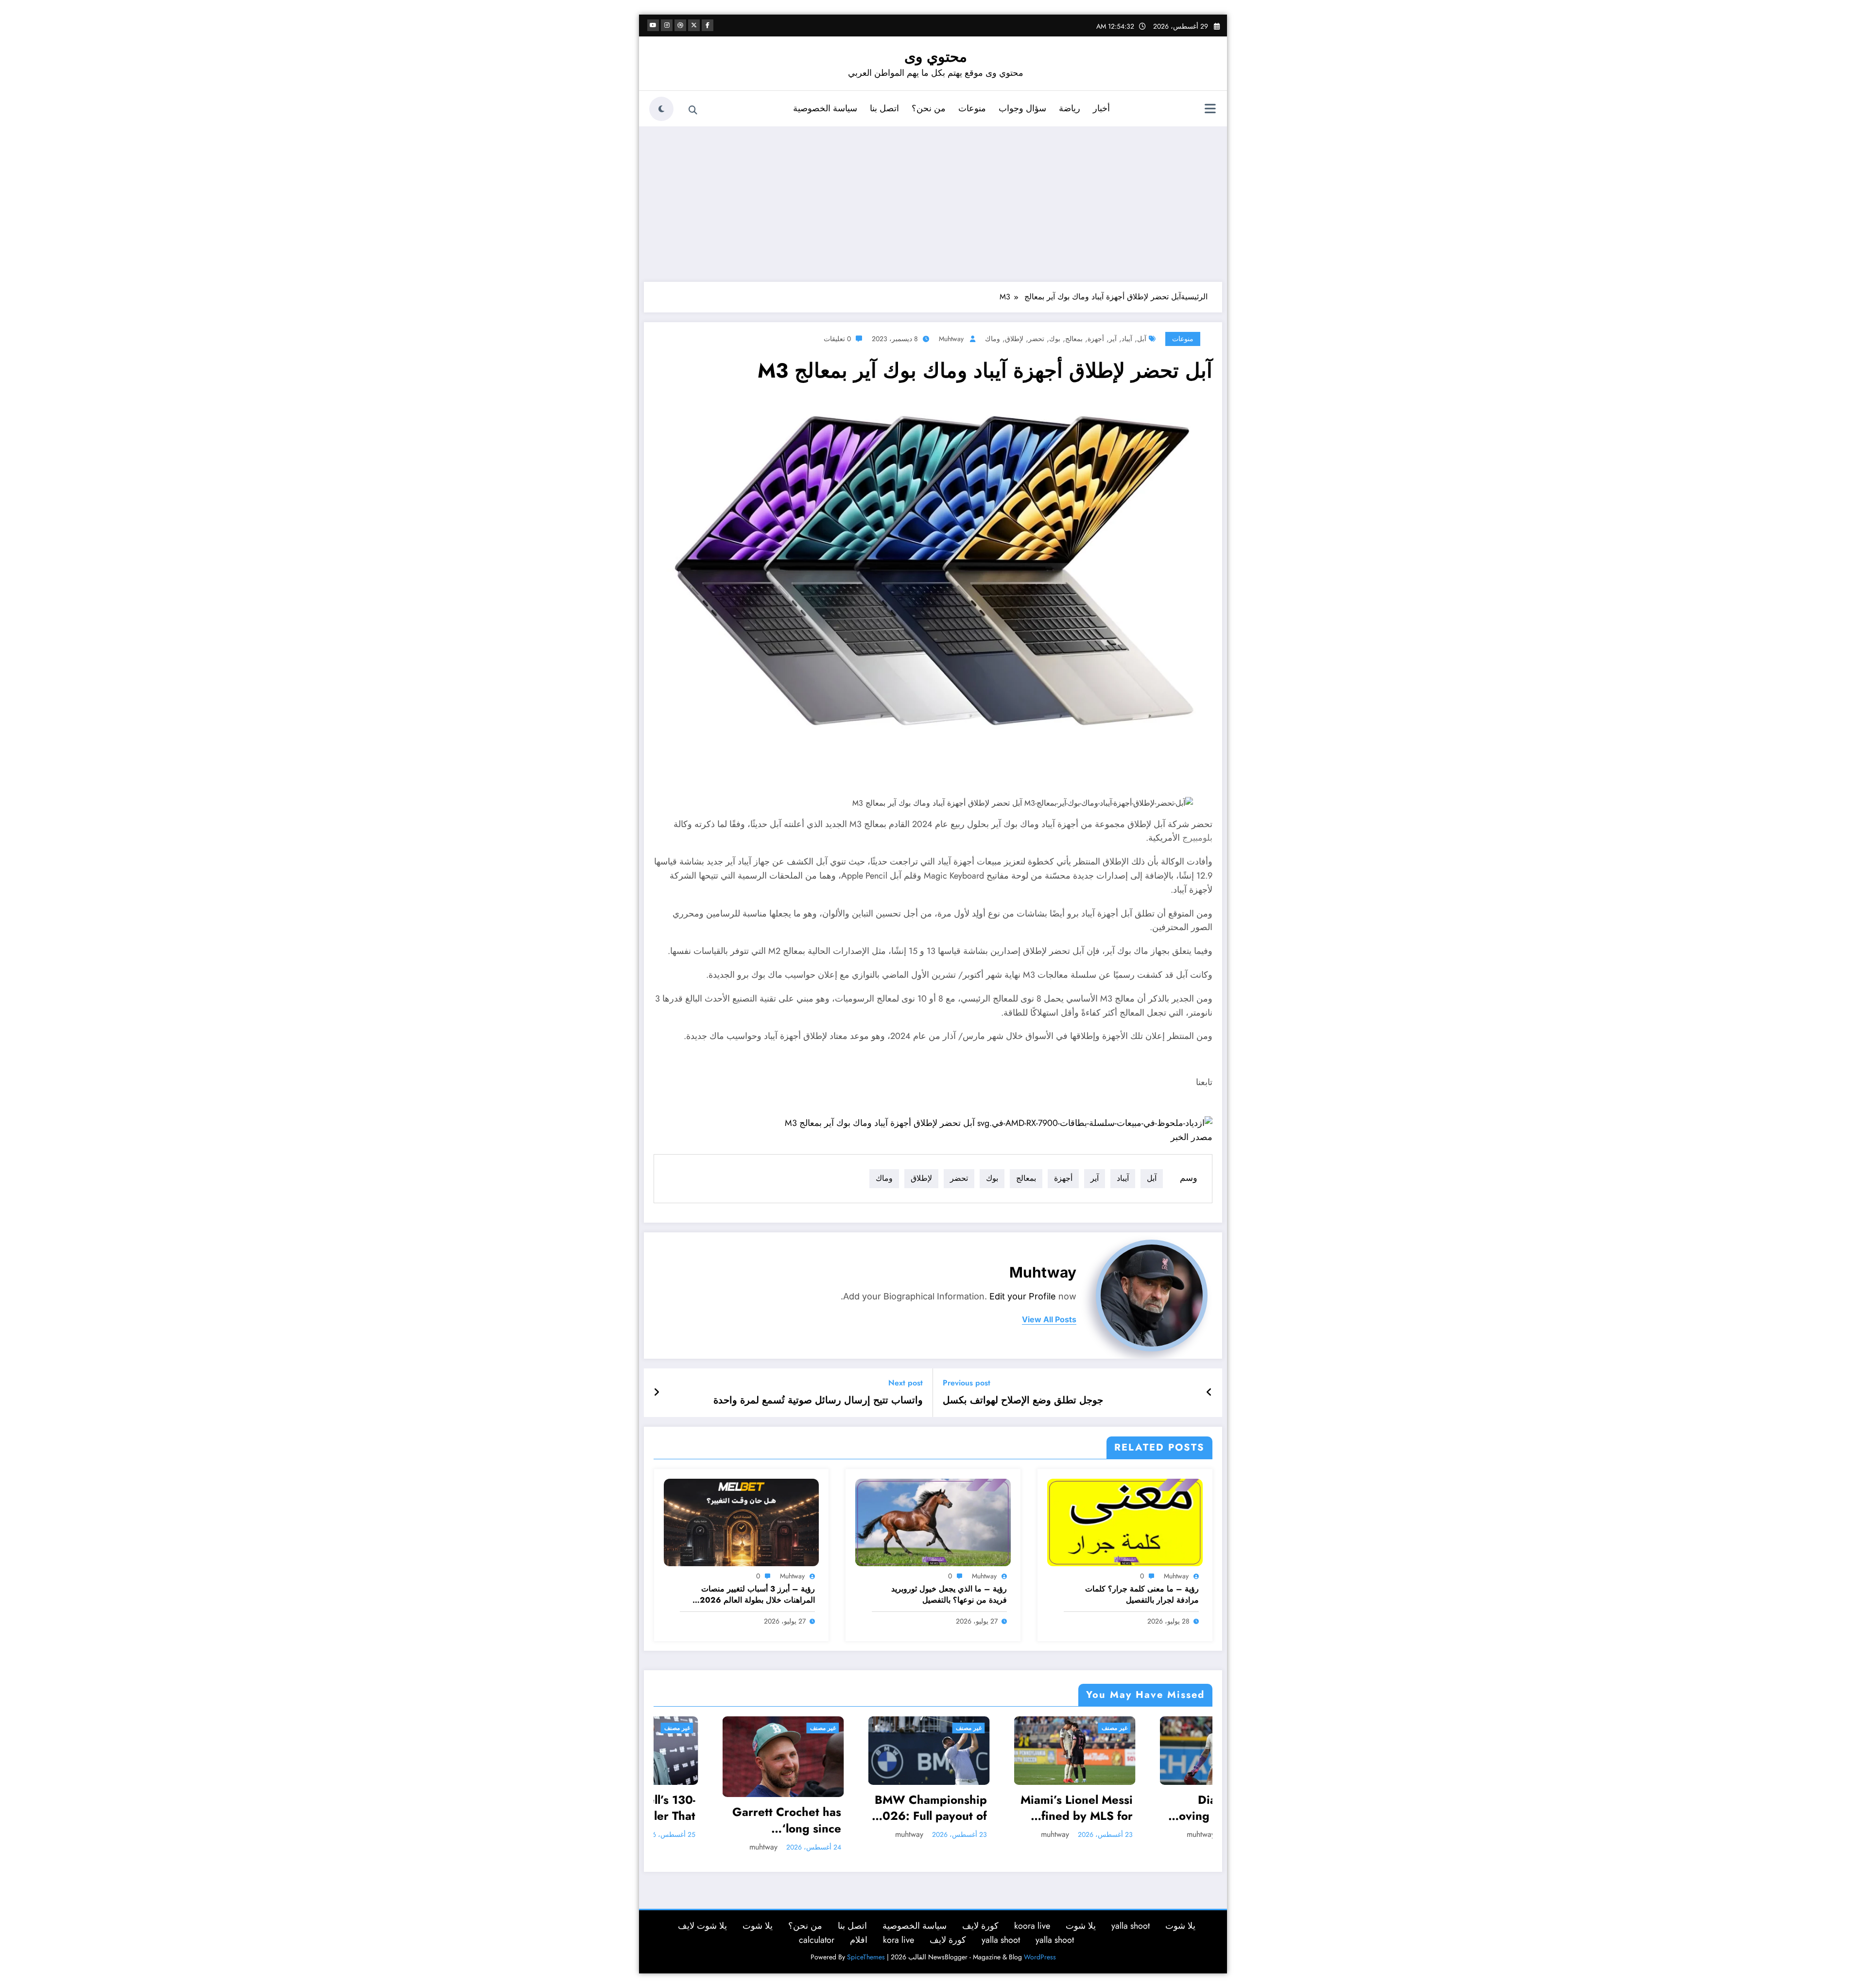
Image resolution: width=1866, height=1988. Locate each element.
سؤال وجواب (1022, 108)
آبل (1142, 339)
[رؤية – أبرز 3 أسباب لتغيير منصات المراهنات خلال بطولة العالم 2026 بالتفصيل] (742, 1522)
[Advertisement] (933, 204)
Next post (906, 1383)
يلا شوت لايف (702, 1913)
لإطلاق (1014, 339)
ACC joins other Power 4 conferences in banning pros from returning (1174, 1808)
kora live (898, 1927)
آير (1113, 339)
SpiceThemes (866, 1945)
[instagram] (667, 25)
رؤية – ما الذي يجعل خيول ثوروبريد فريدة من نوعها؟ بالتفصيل (949, 1594)
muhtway (951, 339)
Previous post (967, 1383)
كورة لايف (980, 1913)
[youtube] (653, 25)
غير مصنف (776, 1728)
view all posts (1049, 1320)
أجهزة (1096, 339)
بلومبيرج (1197, 838)
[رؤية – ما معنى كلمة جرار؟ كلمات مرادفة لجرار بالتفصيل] (1125, 1522)
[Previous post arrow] (1209, 1393)
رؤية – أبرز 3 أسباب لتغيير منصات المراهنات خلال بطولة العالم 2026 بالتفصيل (757, 1595)
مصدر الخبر (1192, 1137)
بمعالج (1074, 339)
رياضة (1070, 108)
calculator (817, 1927)
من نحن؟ (929, 108)
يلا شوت (1180, 1913)
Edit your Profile (1023, 1296)
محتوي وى (936, 57)
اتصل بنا (884, 108)
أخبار (1101, 108)
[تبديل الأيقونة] (1210, 110)
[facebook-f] (708, 25)
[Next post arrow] (657, 1393)
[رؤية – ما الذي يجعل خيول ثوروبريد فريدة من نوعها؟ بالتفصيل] (933, 1522)
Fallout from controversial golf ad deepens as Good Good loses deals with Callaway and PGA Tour (1029, 1808)
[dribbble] (680, 25)
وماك (993, 339)
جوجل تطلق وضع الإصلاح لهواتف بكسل (1023, 1400)
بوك (1055, 339)
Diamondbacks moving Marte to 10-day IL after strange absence (885, 1808)
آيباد (1127, 339)
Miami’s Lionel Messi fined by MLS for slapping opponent (738, 1808)
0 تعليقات (837, 339)
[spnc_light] (661, 109)
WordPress (1040, 1945)
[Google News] (999, 1123)
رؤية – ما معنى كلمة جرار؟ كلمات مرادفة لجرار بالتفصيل (1142, 1594)
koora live (1032, 1913)
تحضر (1036, 339)
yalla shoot (1131, 1913)
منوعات (972, 108)
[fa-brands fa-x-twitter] (694, 25)
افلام (859, 1927)
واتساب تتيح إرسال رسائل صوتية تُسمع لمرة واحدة (818, 1400)
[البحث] (693, 110)
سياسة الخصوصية (825, 108)
